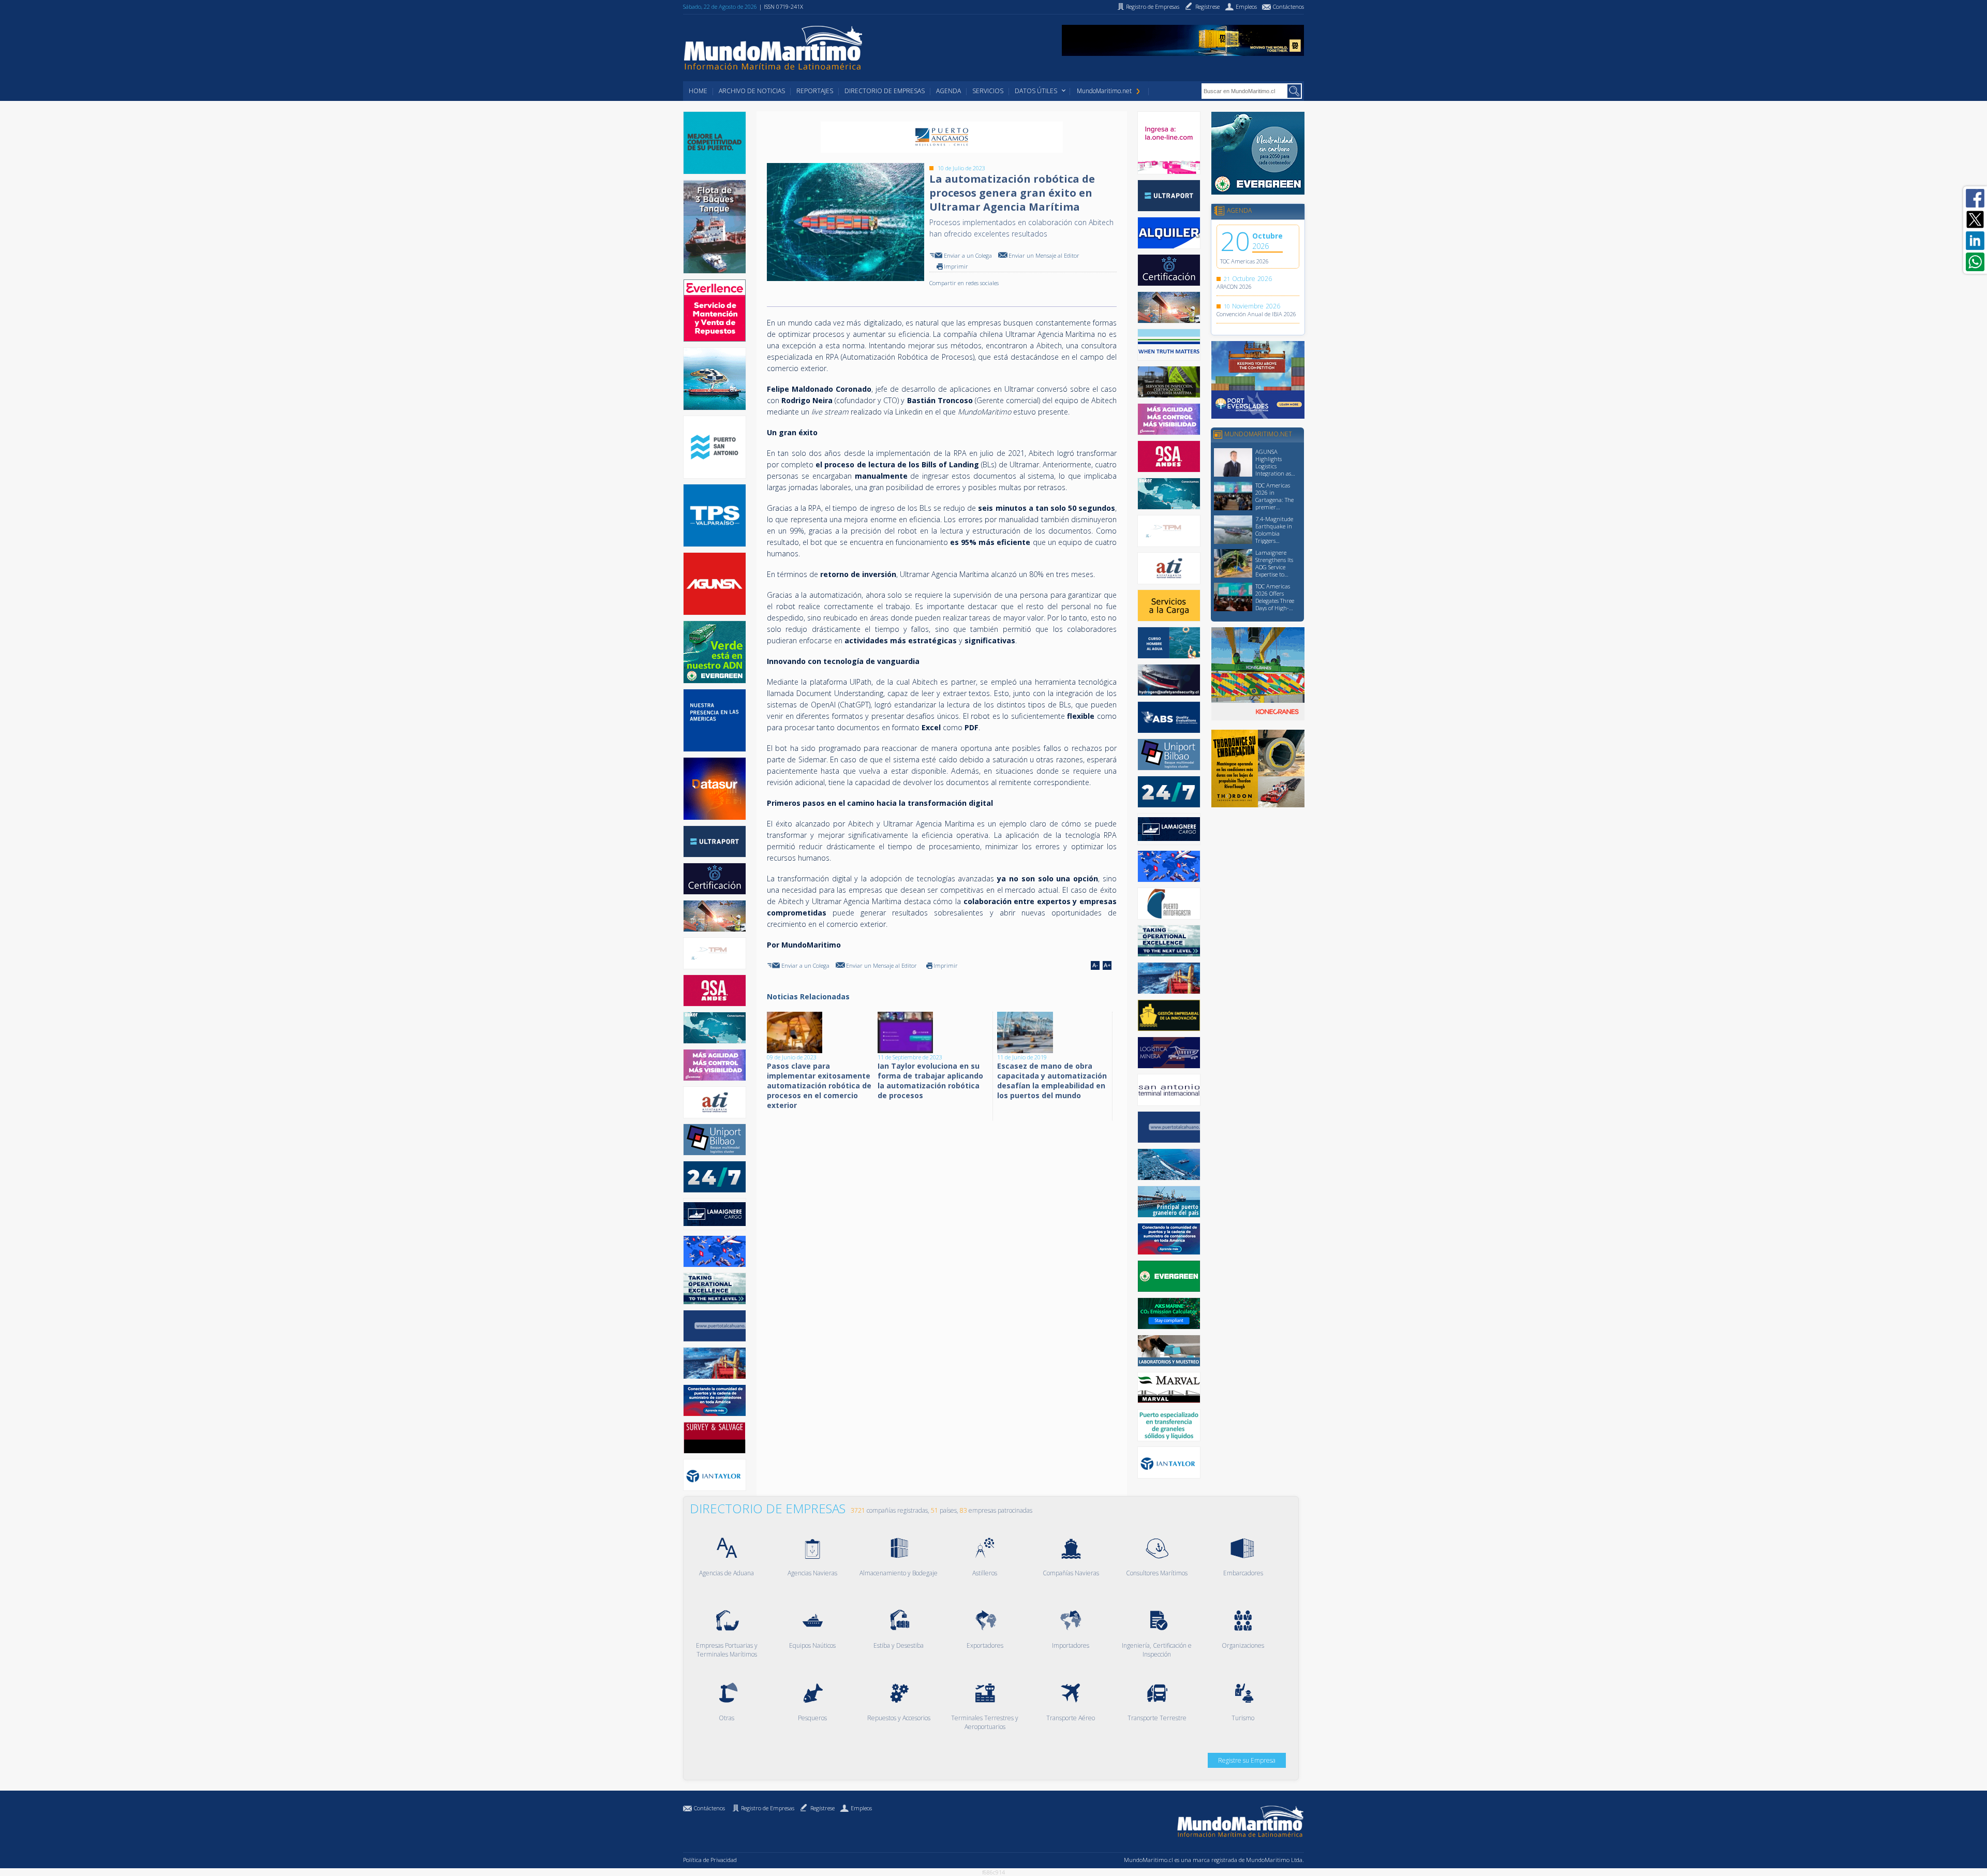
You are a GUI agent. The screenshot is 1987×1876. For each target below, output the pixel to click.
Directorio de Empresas (885, 91)
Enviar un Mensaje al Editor (1044, 255)
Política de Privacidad (710, 1860)
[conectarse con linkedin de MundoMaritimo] (1975, 241)
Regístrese (822, 1808)
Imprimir (956, 266)
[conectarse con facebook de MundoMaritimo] (1975, 198)
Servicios (988, 91)
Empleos (861, 1808)
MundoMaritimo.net (1104, 91)
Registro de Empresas (768, 1808)
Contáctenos (709, 1808)
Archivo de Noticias (752, 91)
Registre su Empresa (1247, 1760)
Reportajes (815, 91)
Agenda (948, 91)
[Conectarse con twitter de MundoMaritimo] (1975, 219)
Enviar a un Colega (968, 255)
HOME (698, 91)
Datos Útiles (1036, 91)
